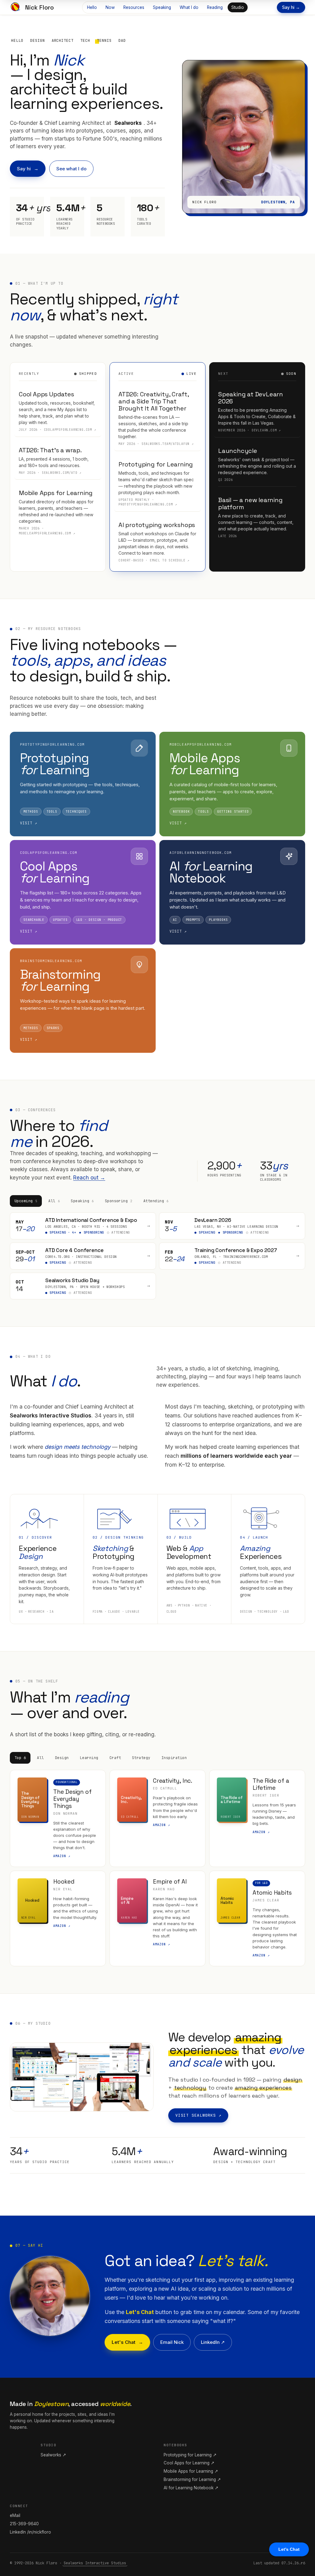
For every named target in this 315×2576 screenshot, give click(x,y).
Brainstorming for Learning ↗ (192, 2479)
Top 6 (20, 1758)
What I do (189, 7)
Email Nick (172, 2342)
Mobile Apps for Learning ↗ (191, 2471)
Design (62, 1758)
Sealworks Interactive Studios (95, 2563)
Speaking (162, 7)
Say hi (24, 169)
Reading (215, 7)
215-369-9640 (24, 2524)
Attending (156, 1201)
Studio (238, 7)
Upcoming (26, 1201)
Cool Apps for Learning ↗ (189, 2463)
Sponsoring (119, 1201)
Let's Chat (124, 2342)
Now (110, 7)
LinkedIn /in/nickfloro (30, 2532)
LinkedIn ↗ (213, 2342)
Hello (92, 7)
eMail (15, 2515)
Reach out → (89, 1178)
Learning (89, 1758)
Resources (134, 7)
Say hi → (291, 7)
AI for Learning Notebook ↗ (191, 2488)
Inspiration (174, 1758)
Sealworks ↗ (53, 2455)
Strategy (141, 1758)
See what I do (71, 169)
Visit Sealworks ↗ (198, 2115)
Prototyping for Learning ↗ (190, 2455)
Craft (115, 1758)
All (54, 1201)
